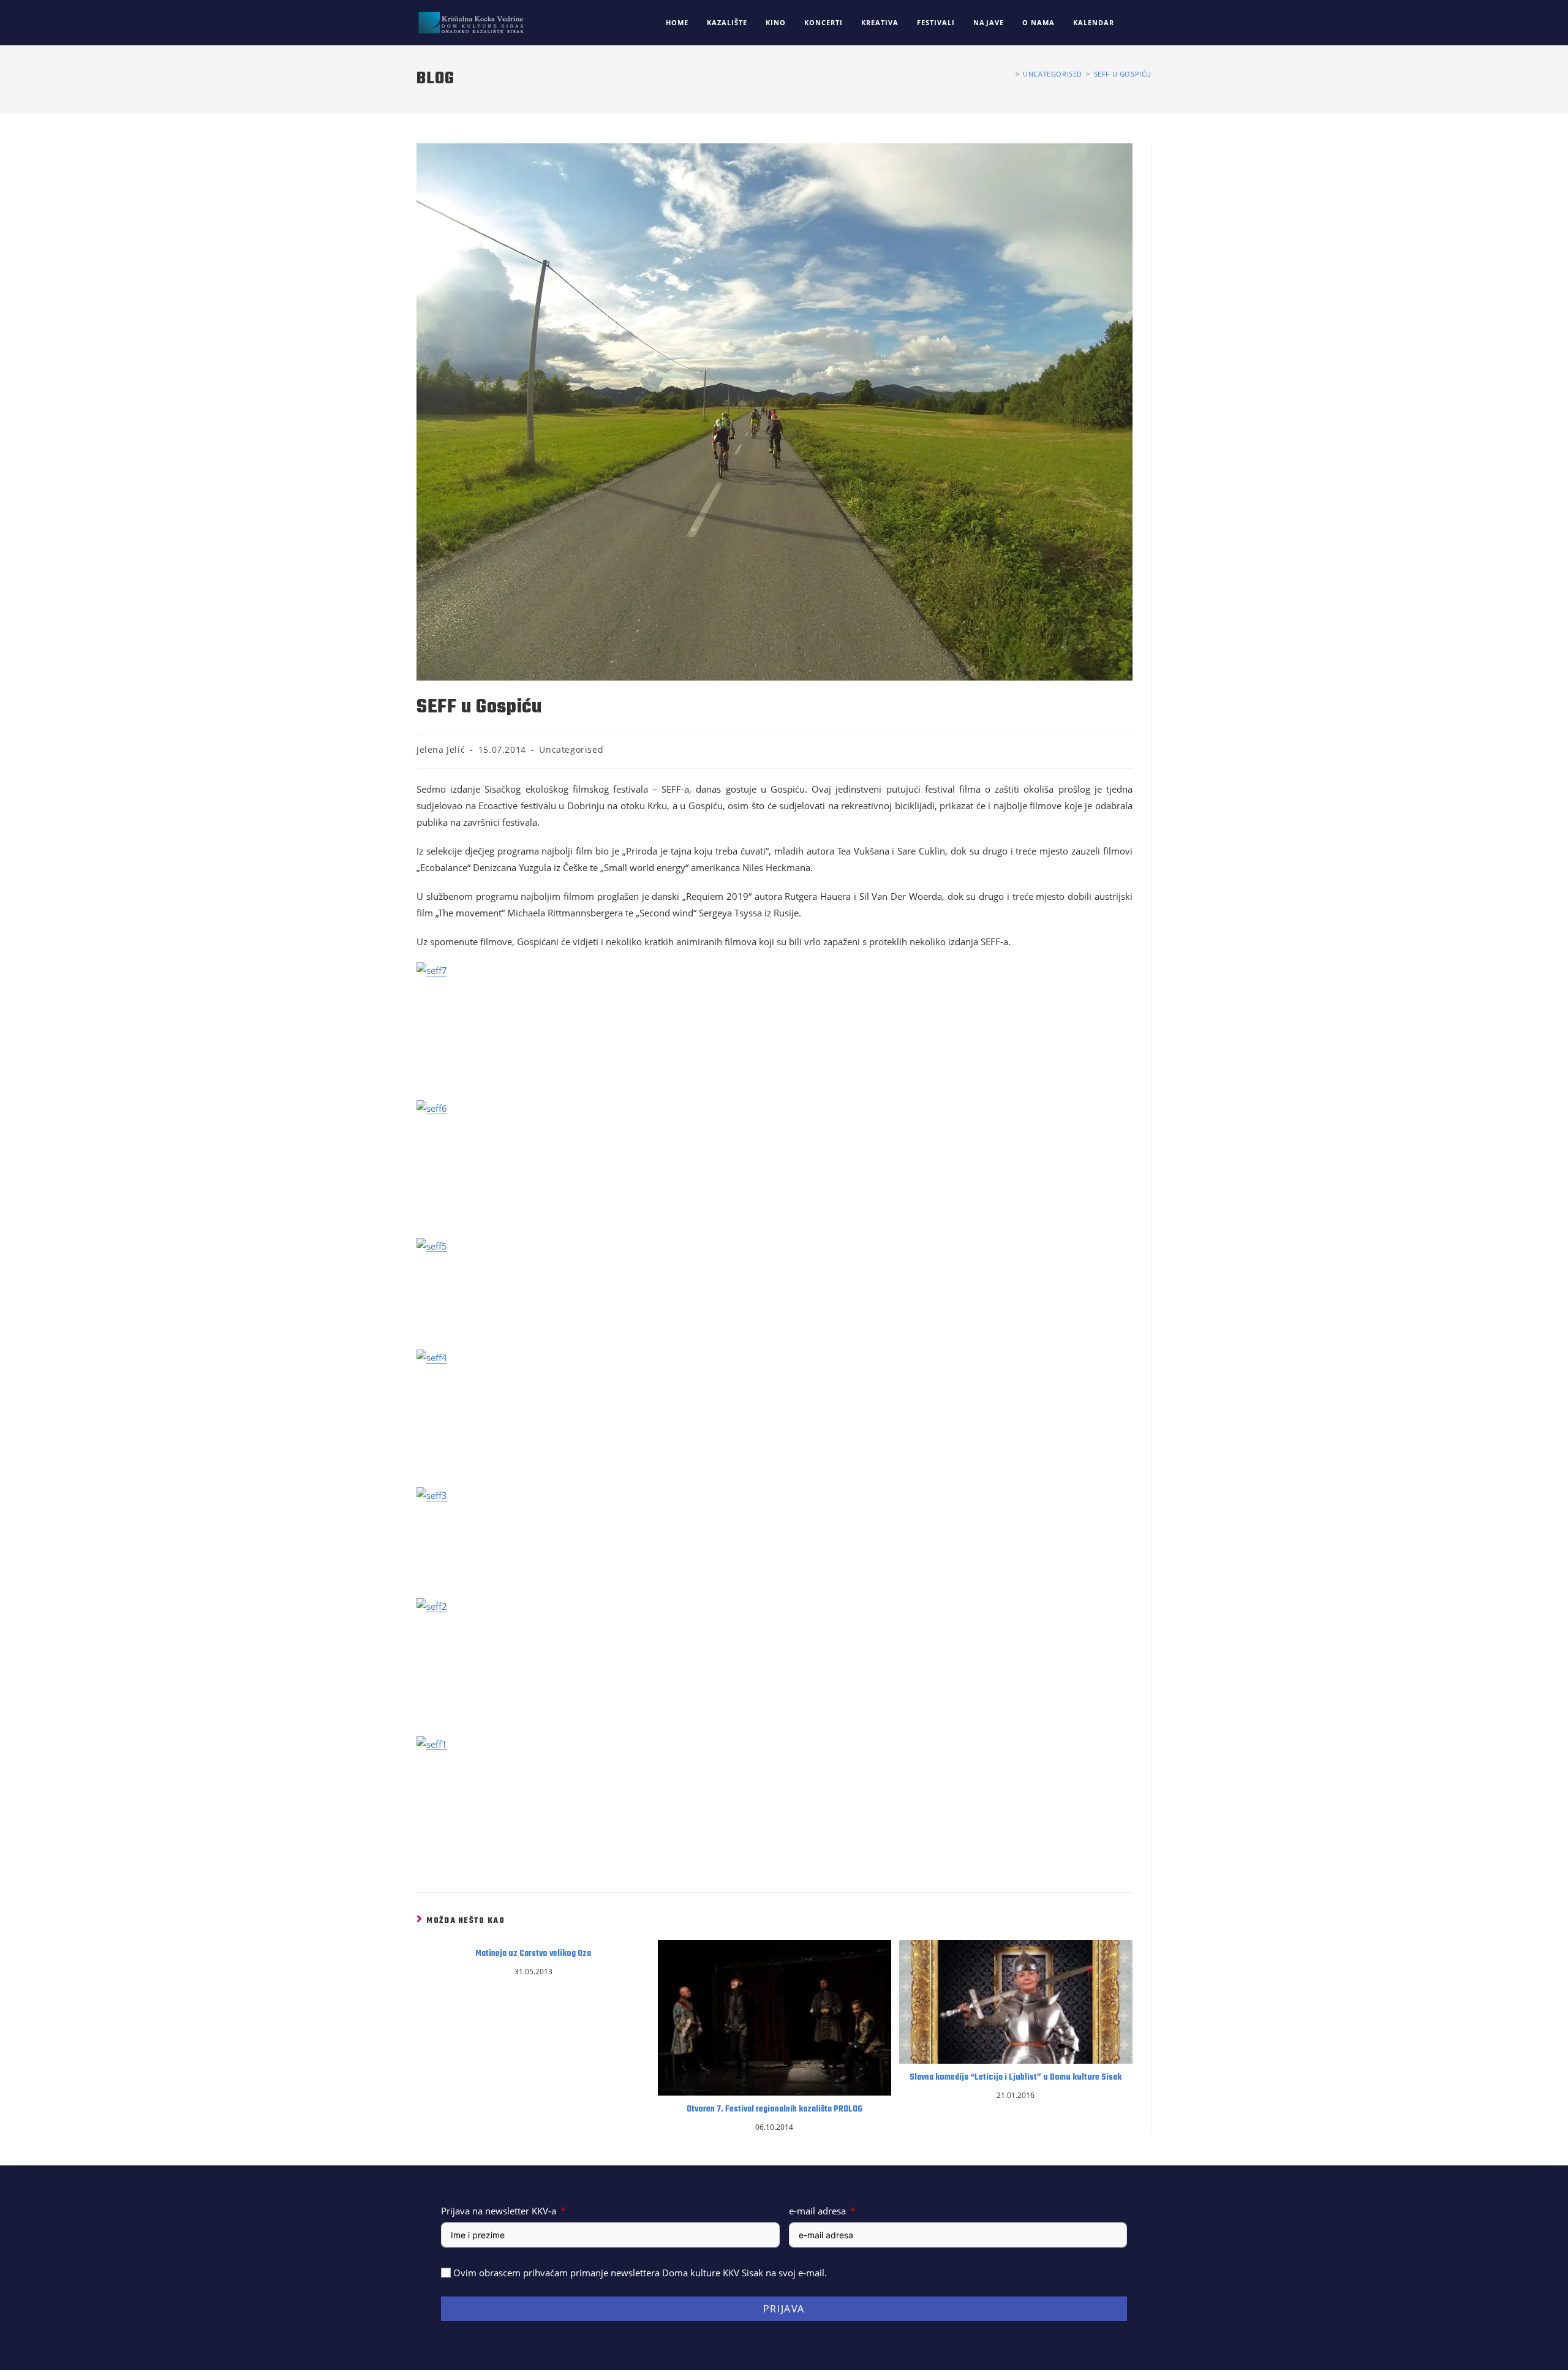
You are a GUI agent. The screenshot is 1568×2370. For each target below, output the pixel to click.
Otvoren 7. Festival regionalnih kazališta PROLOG (775, 2110)
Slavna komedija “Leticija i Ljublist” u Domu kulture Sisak (1016, 2078)
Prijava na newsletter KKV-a (499, 2211)
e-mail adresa (817, 2211)
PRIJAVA (784, 2309)
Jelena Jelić (441, 749)
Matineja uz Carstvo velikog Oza (533, 1954)
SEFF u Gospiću (1123, 74)
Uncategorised (571, 749)
